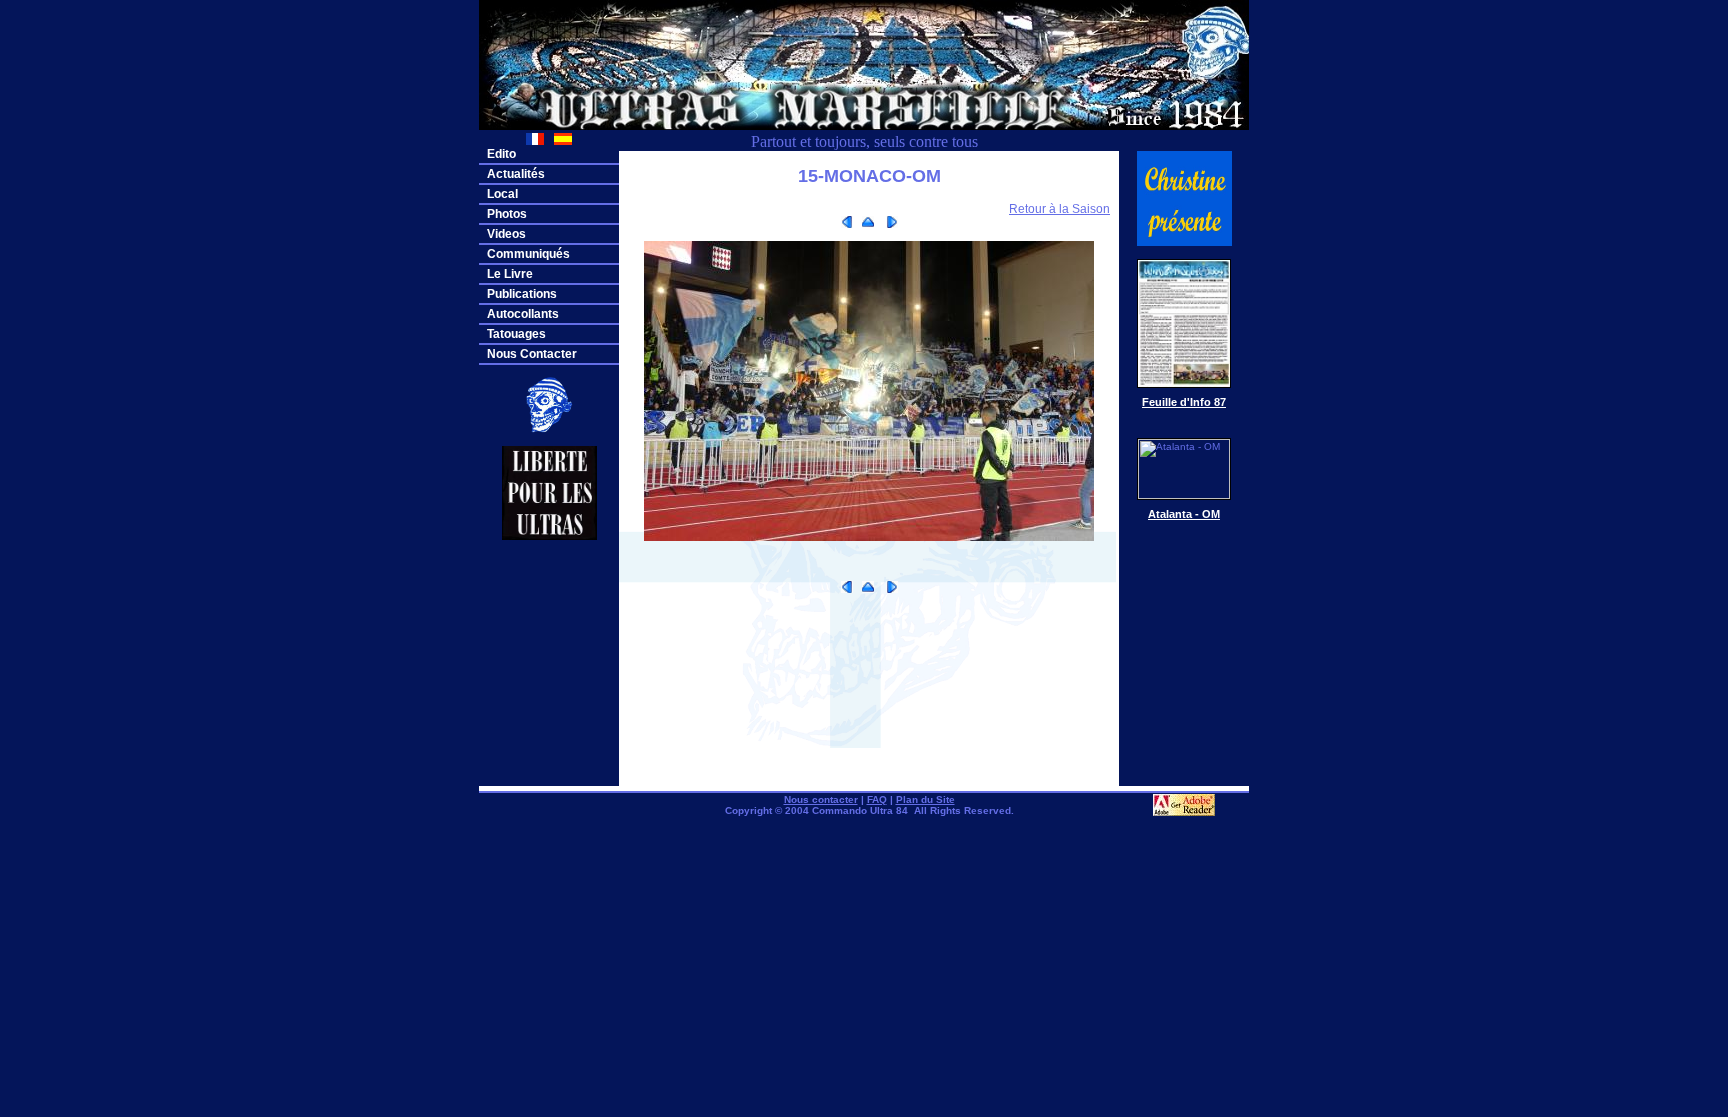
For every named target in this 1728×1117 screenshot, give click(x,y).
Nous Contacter (532, 354)
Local (502, 194)
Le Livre (510, 274)
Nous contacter (821, 799)
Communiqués (528, 254)
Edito (501, 154)
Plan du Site (925, 799)
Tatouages (516, 334)
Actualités (516, 174)
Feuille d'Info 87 (1184, 402)
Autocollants (523, 314)
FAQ (877, 799)
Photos (507, 214)
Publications (522, 294)
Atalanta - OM (1184, 514)
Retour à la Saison (1059, 209)
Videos (506, 234)
